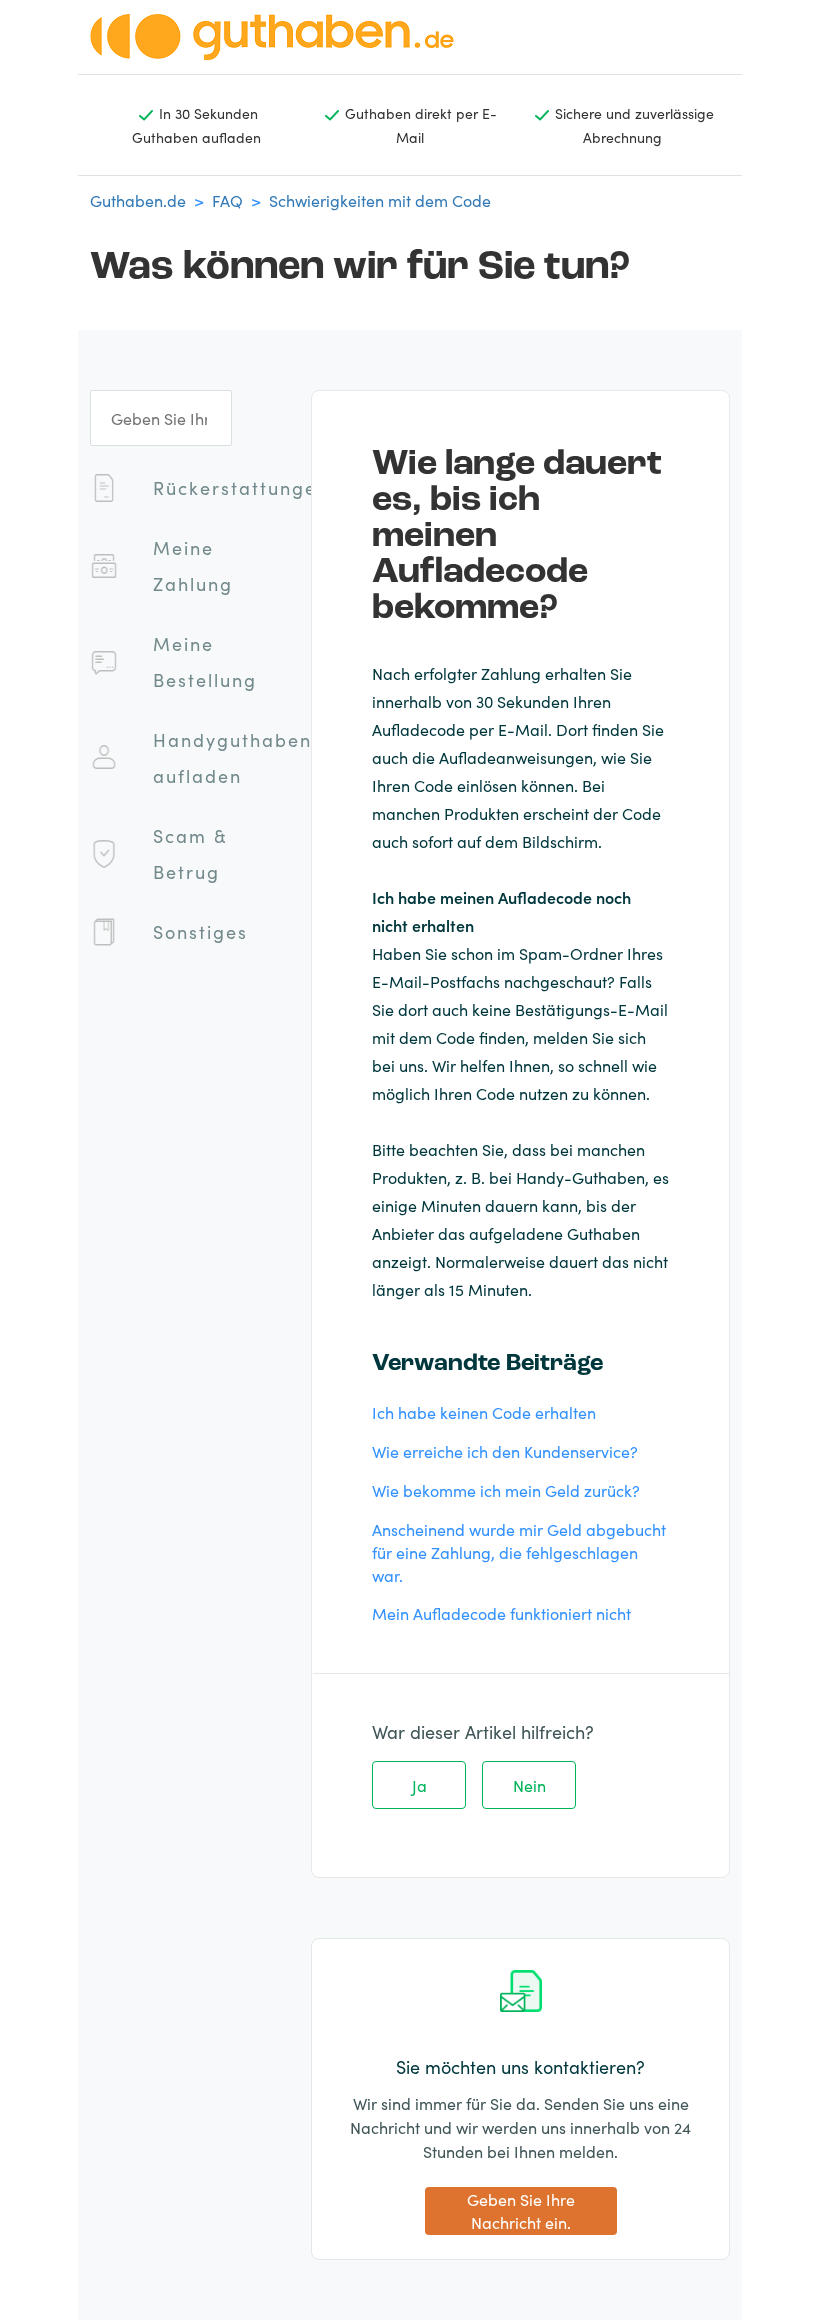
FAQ (227, 200)
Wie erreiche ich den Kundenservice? (505, 1451)
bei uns (398, 1065)
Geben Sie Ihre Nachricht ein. (521, 2210)
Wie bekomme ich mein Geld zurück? (506, 1490)
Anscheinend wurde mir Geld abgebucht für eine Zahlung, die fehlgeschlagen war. (519, 1552)
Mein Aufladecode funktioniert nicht (501, 1613)
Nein (529, 1785)
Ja (419, 1785)
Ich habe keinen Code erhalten (484, 1412)
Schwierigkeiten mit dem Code (380, 200)
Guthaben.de (138, 200)
